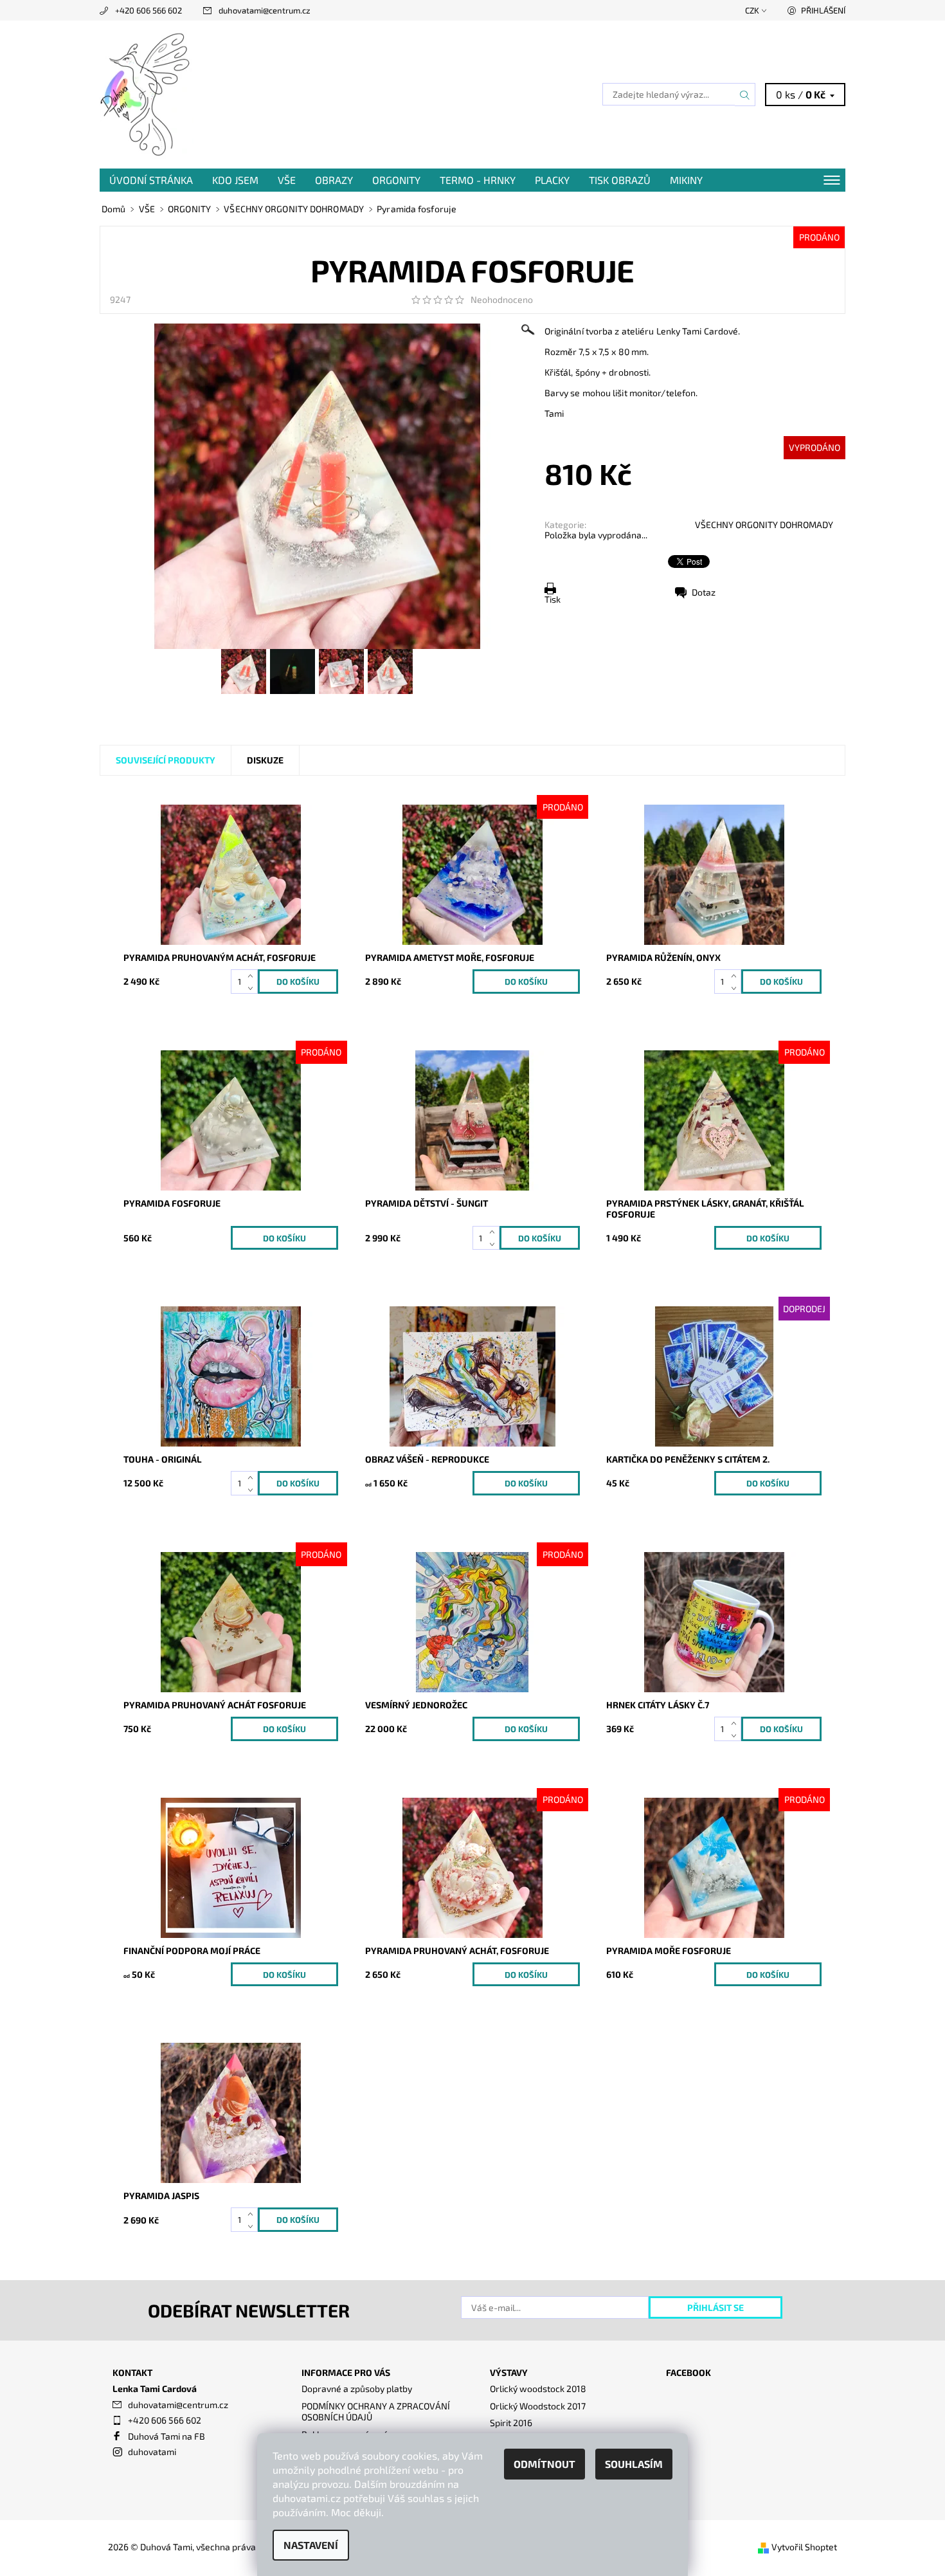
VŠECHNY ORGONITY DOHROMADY (764, 525)
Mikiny (686, 180)
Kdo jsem (235, 180)
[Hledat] (745, 95)
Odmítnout (544, 2464)
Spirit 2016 (511, 2423)
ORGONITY (396, 180)
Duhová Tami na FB (166, 2436)
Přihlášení (823, 10)
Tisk (553, 599)
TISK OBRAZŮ (620, 180)
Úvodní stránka (151, 180)
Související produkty (166, 760)
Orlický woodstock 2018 (538, 2389)
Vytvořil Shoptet (804, 2547)
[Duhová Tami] (147, 93)
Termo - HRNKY (478, 180)
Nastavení (311, 2545)
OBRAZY (334, 180)
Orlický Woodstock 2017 (538, 2406)
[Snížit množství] (253, 988)
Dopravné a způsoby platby (357, 2389)
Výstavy (509, 2372)
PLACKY (552, 180)
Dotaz (704, 592)
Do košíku (526, 982)
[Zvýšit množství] (253, 975)
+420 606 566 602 (148, 10)
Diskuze (265, 760)
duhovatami (152, 2452)
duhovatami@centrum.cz (265, 10)
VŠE (287, 180)
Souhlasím (634, 2464)
